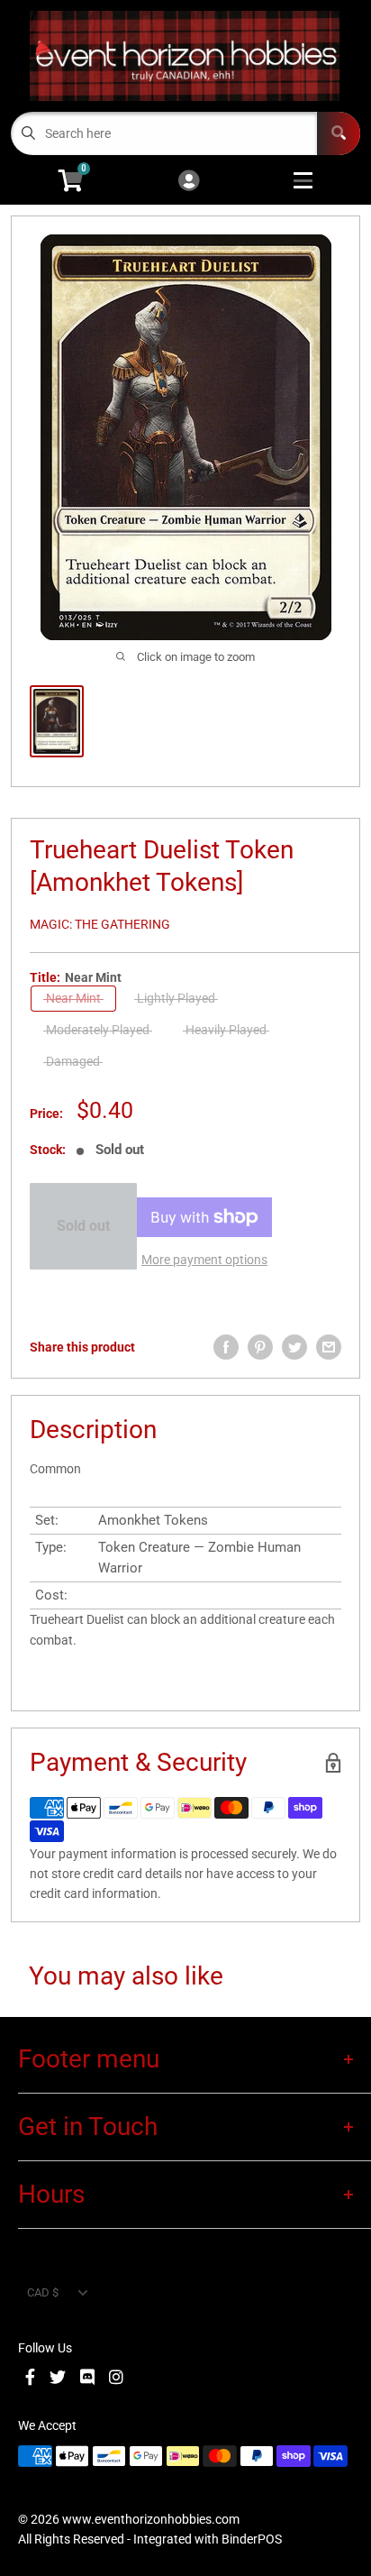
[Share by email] (329, 1347)
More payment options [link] (204, 1260)
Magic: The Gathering (100, 924)
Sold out (83, 1226)
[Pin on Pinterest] (260, 1347)
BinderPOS (252, 2539)
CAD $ (43, 2292)
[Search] (339, 133)
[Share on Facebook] (226, 1347)
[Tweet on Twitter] (294, 1347)
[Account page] (189, 182)
